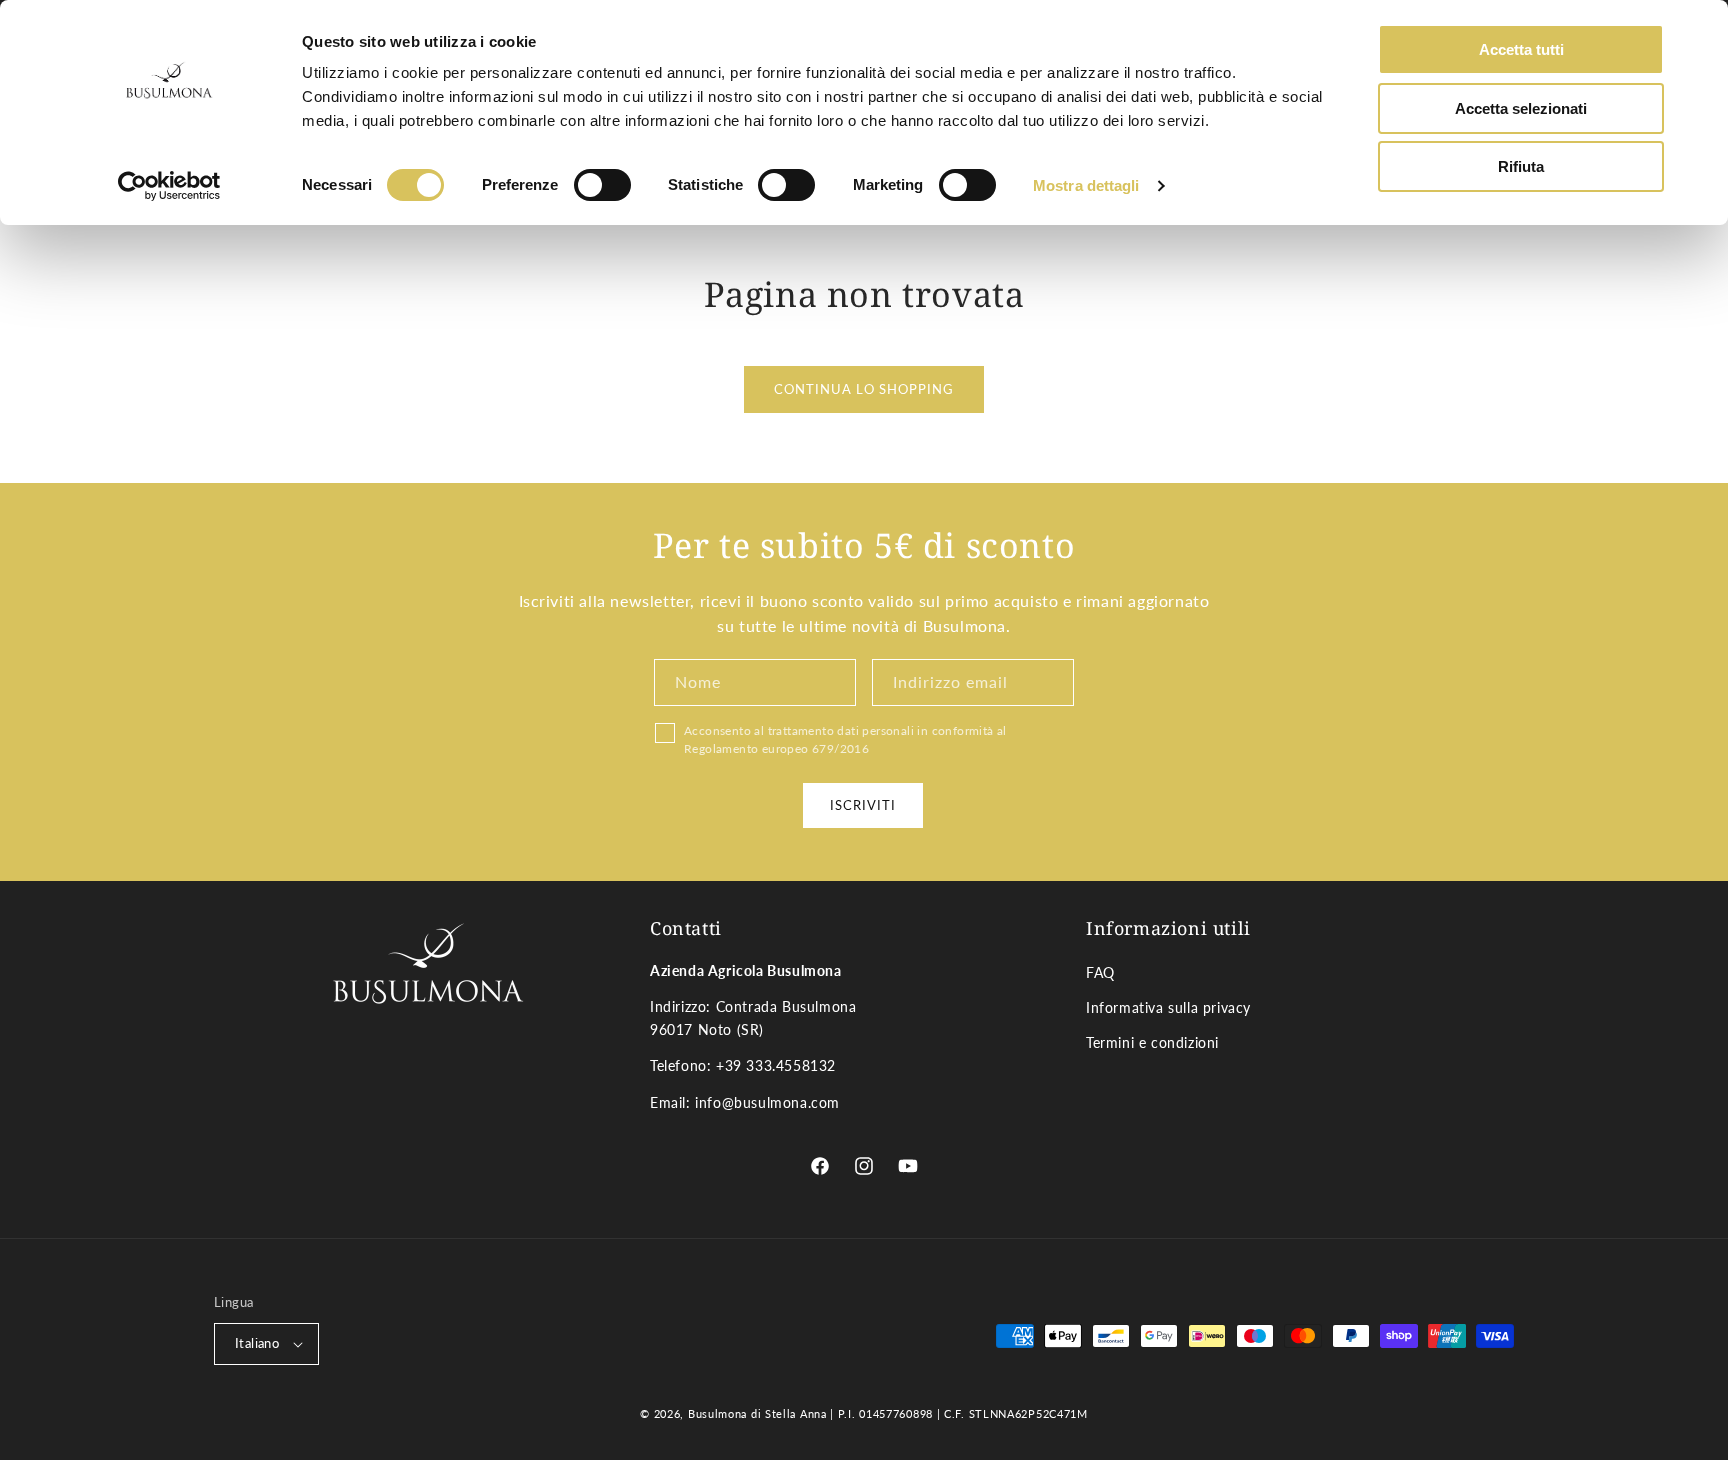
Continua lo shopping (864, 389)
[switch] (602, 185)
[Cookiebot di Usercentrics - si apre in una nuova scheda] (169, 186)
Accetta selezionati (1521, 108)
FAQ (1100, 972)
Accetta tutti (1521, 49)
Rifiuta (1521, 166)
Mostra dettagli (1086, 185)
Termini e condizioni (1152, 1043)
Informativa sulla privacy (1168, 1007)
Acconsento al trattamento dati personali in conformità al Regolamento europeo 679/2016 (845, 739)
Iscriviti (863, 804)
